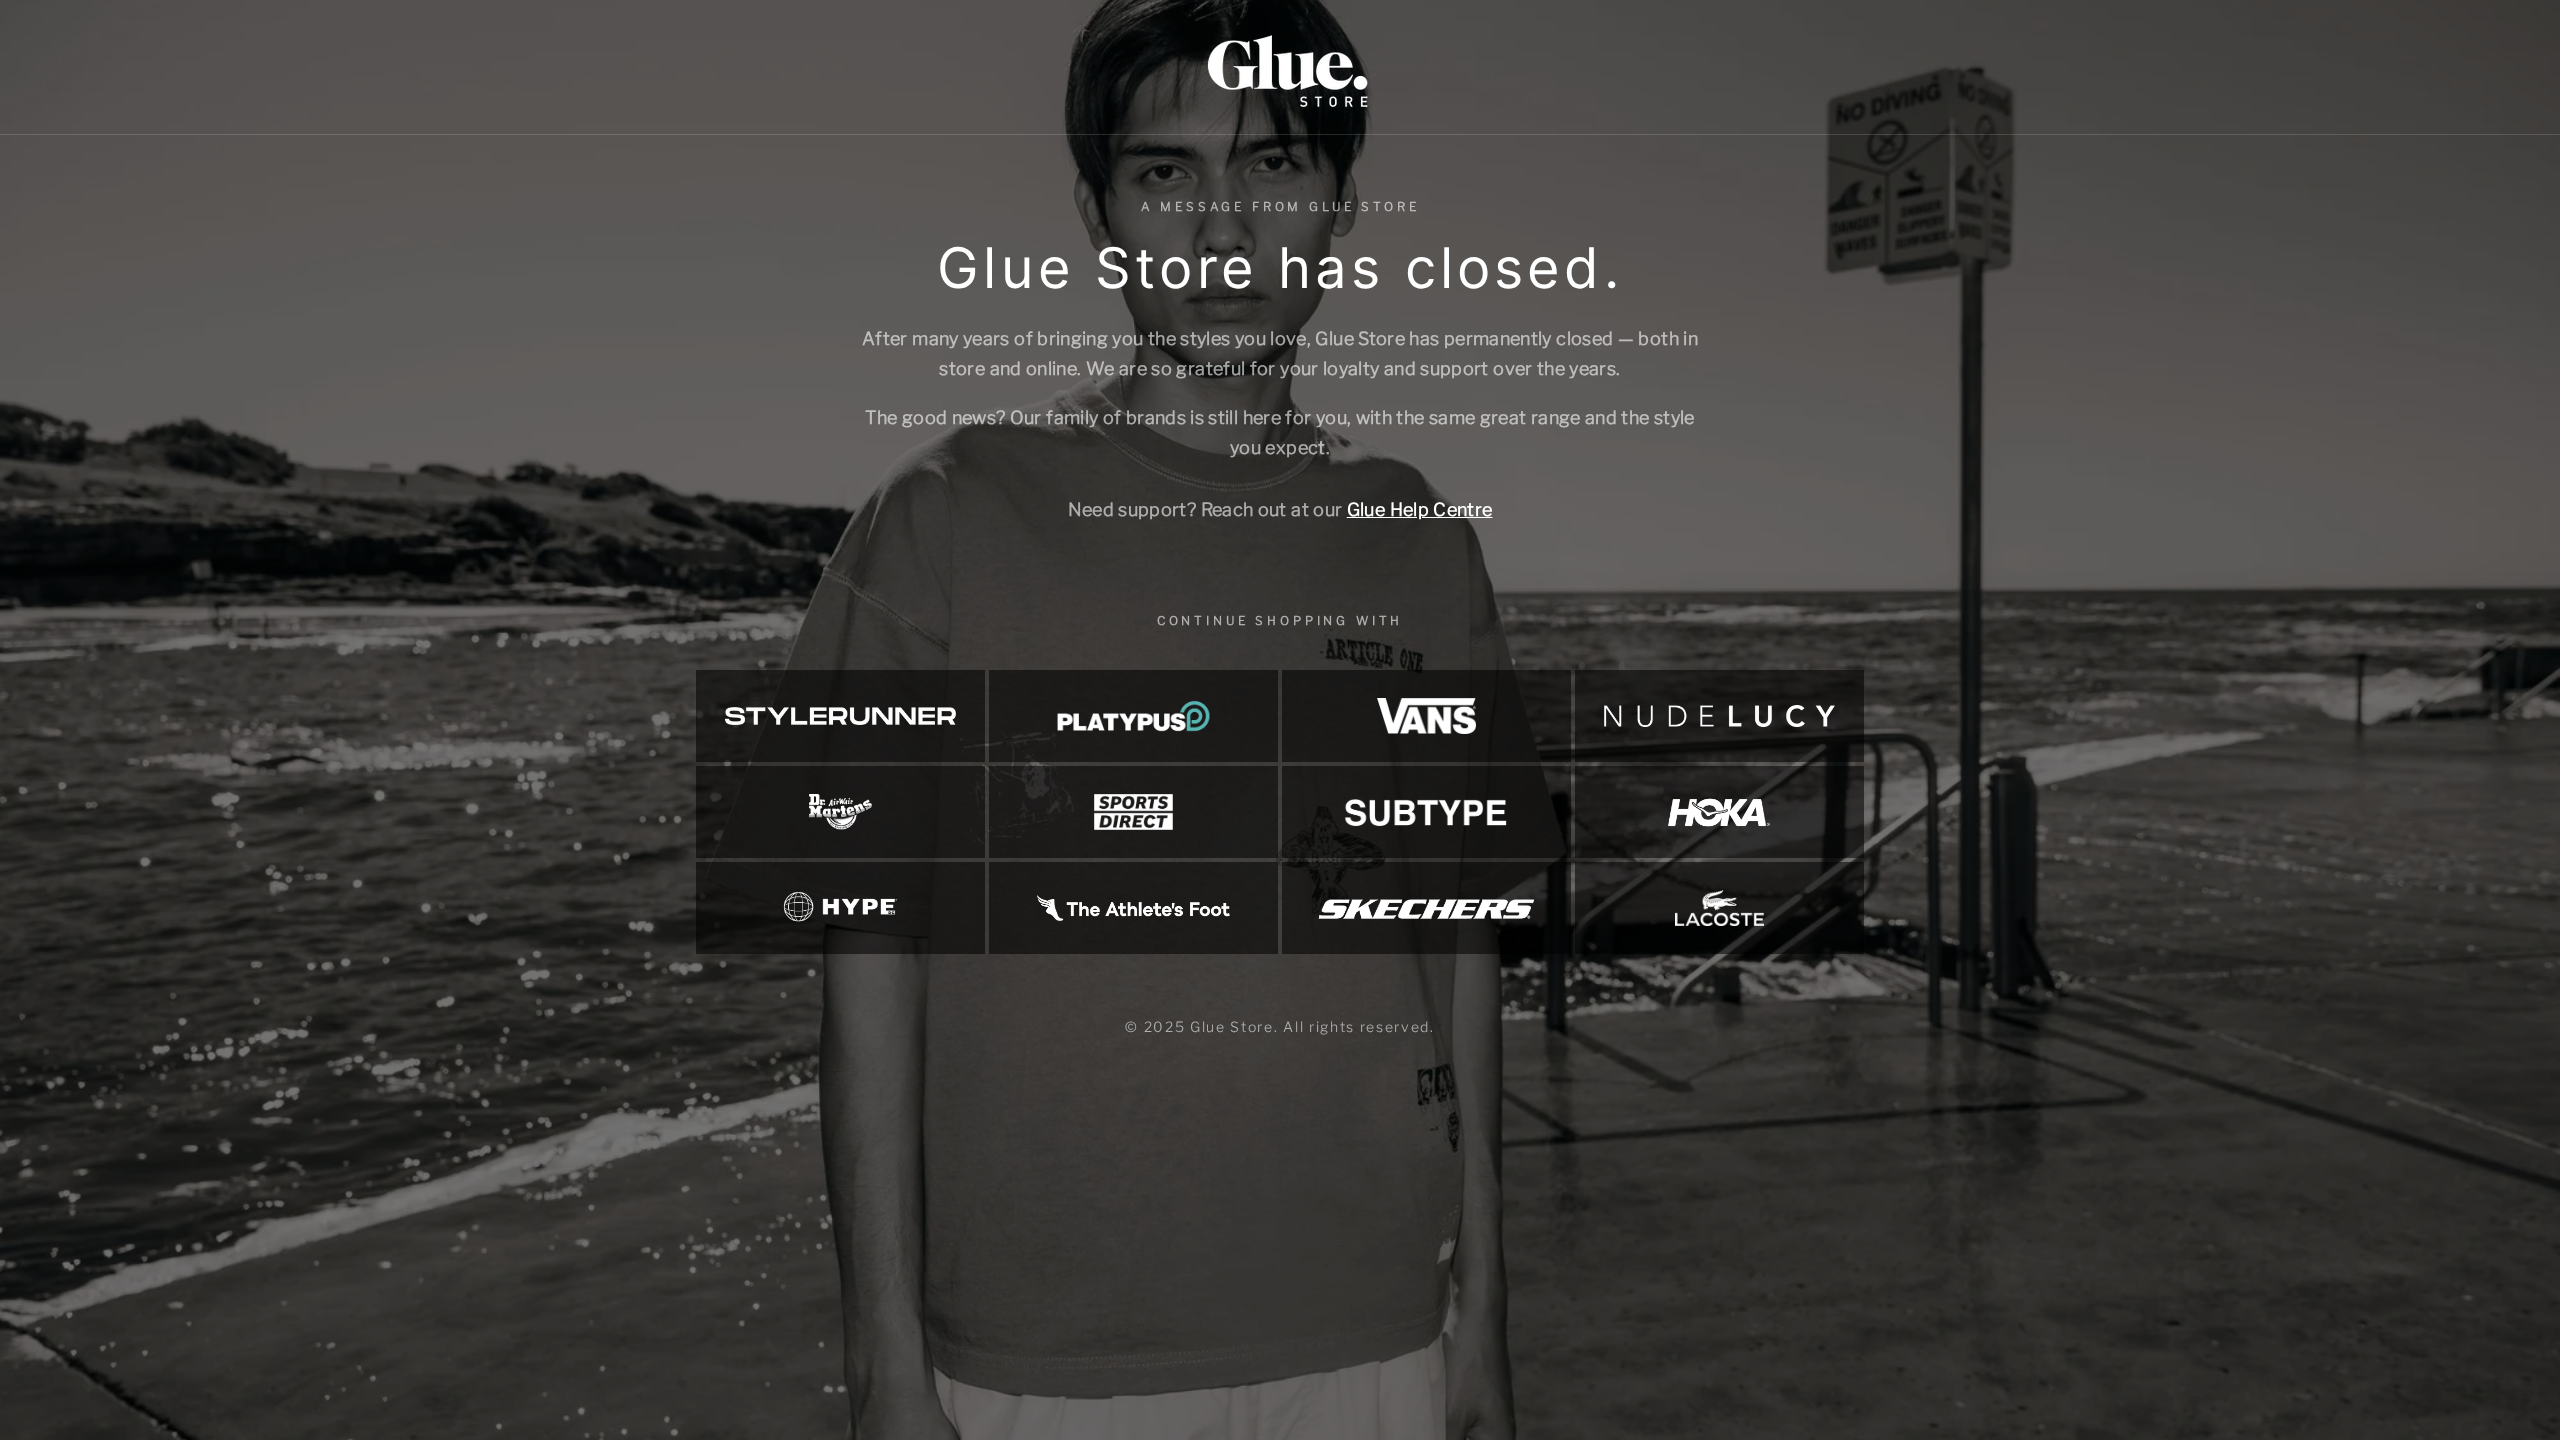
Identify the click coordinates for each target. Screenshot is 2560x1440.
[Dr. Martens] (840, 812)
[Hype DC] (840, 908)
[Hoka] (1719, 812)
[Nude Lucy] (1719, 716)
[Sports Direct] (1133, 812)
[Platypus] (1133, 716)
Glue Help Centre (1420, 509)
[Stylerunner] (840, 716)
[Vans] (1426, 716)
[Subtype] (1426, 812)
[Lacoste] (1719, 908)
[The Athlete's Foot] (1133, 908)
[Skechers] (1426, 908)
